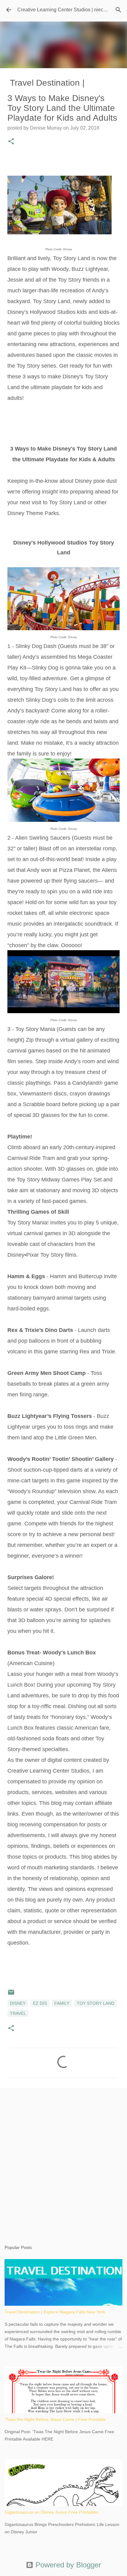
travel (18, 2013)
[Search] (118, 10)
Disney (18, 2003)
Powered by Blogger (67, 2565)
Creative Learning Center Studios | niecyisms (67, 10)
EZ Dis (40, 2003)
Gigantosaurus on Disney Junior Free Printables (51, 2512)
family (62, 2003)
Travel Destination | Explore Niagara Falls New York (55, 2312)
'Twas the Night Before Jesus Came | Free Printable (55, 2419)
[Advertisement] (63, 2160)
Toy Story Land (96, 2003)
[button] (11, 142)
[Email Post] (11, 1994)
